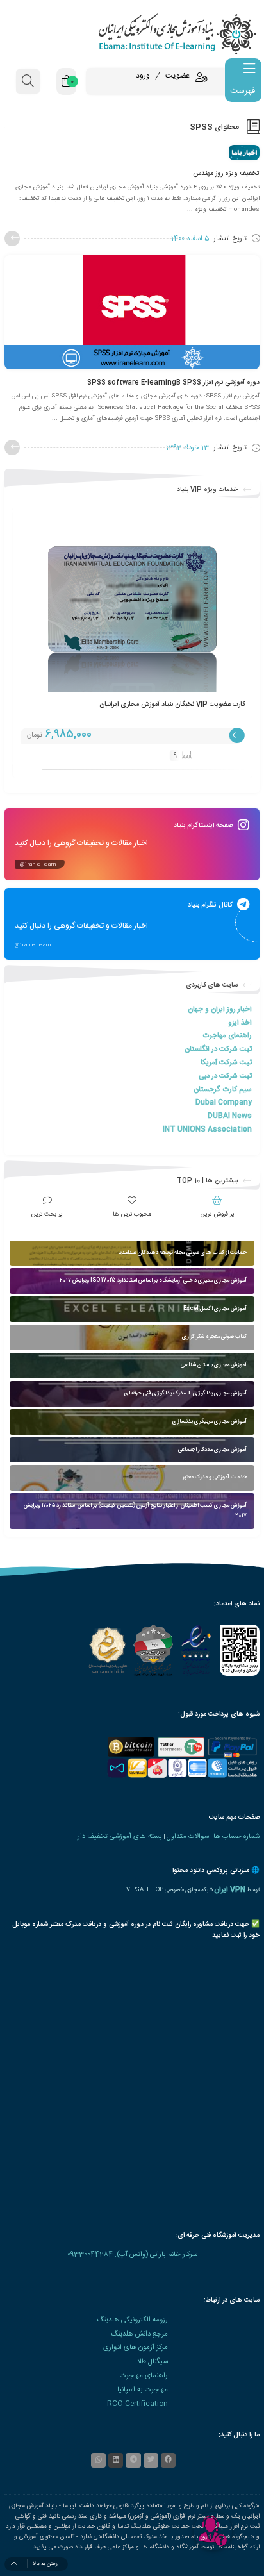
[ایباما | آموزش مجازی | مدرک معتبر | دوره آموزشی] (132, 34)
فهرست (243, 91)
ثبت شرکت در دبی (225, 1076)
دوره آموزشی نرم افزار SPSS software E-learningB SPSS (173, 382)
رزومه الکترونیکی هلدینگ (132, 2320)
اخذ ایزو (240, 1023)
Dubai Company (224, 1102)
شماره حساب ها (236, 1836)
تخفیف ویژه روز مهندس (226, 173)
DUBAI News (230, 1116)
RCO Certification (137, 2404)
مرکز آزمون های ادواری (136, 2347)
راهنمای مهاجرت (227, 1036)
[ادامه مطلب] (12, 238)
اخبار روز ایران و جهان (220, 1009)
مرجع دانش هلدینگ (139, 2334)
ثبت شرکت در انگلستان (218, 1049)
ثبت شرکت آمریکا (226, 1063)
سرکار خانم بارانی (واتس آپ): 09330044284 (132, 2254)
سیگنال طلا (153, 2362)
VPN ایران (230, 1890)
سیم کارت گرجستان (223, 1090)
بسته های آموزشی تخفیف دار (120, 1836)
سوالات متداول (188, 1836)
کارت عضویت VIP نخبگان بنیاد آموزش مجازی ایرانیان (172, 704)
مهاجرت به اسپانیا (143, 2390)
